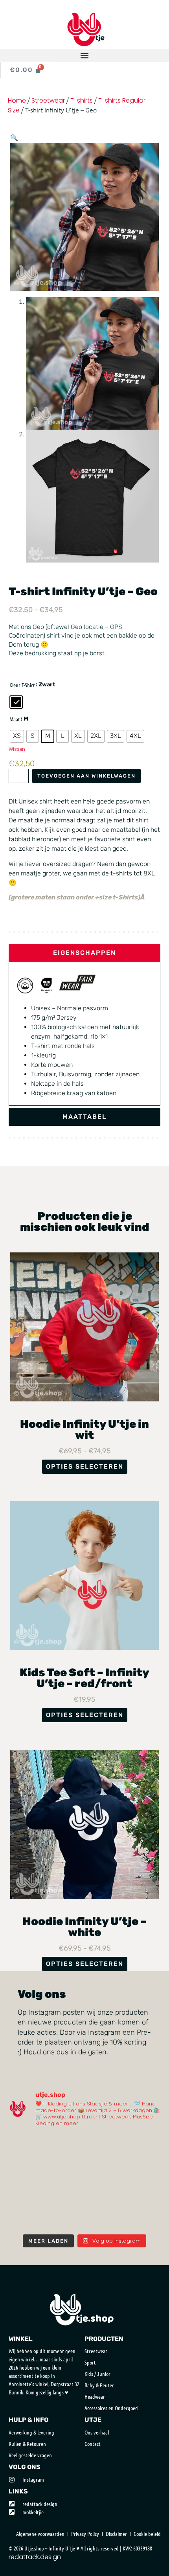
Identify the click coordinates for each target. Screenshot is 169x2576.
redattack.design (35, 2557)
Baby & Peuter (99, 2385)
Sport (90, 2362)
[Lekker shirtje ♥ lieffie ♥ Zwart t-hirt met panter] (143, 2217)
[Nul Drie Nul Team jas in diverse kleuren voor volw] (26, 2217)
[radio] (16, 702)
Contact (93, 2444)
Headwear (95, 2396)
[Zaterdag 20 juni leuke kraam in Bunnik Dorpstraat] (65, 2170)
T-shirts (82, 100)
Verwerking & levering (31, 2432)
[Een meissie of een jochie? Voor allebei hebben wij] (104, 2217)
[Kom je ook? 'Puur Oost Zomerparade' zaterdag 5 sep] (104, 2146)
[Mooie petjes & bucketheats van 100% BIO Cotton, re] (143, 2146)
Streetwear (48, 100)
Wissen (17, 749)
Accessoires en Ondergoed (111, 2408)
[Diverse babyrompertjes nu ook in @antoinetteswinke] (26, 2194)
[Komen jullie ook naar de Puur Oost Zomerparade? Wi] (65, 2146)
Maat (15, 719)
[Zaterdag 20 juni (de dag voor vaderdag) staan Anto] (143, 2170)
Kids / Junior (97, 2374)
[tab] (84, 953)
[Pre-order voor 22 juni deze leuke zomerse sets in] (104, 2170)
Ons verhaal (97, 2432)
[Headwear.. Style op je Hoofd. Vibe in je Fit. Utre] (65, 2217)
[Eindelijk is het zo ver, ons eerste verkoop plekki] (65, 2194)
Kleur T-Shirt (22, 685)
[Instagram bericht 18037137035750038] (104, 2194)
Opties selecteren (85, 1466)
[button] (84, 55)
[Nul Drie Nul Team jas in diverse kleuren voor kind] (143, 2194)
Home (17, 100)
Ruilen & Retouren (27, 2444)
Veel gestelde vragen (30, 2455)
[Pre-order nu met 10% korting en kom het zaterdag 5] (26, 2146)
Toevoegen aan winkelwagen (86, 776)
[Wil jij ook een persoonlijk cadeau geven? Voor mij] (26, 2170)
